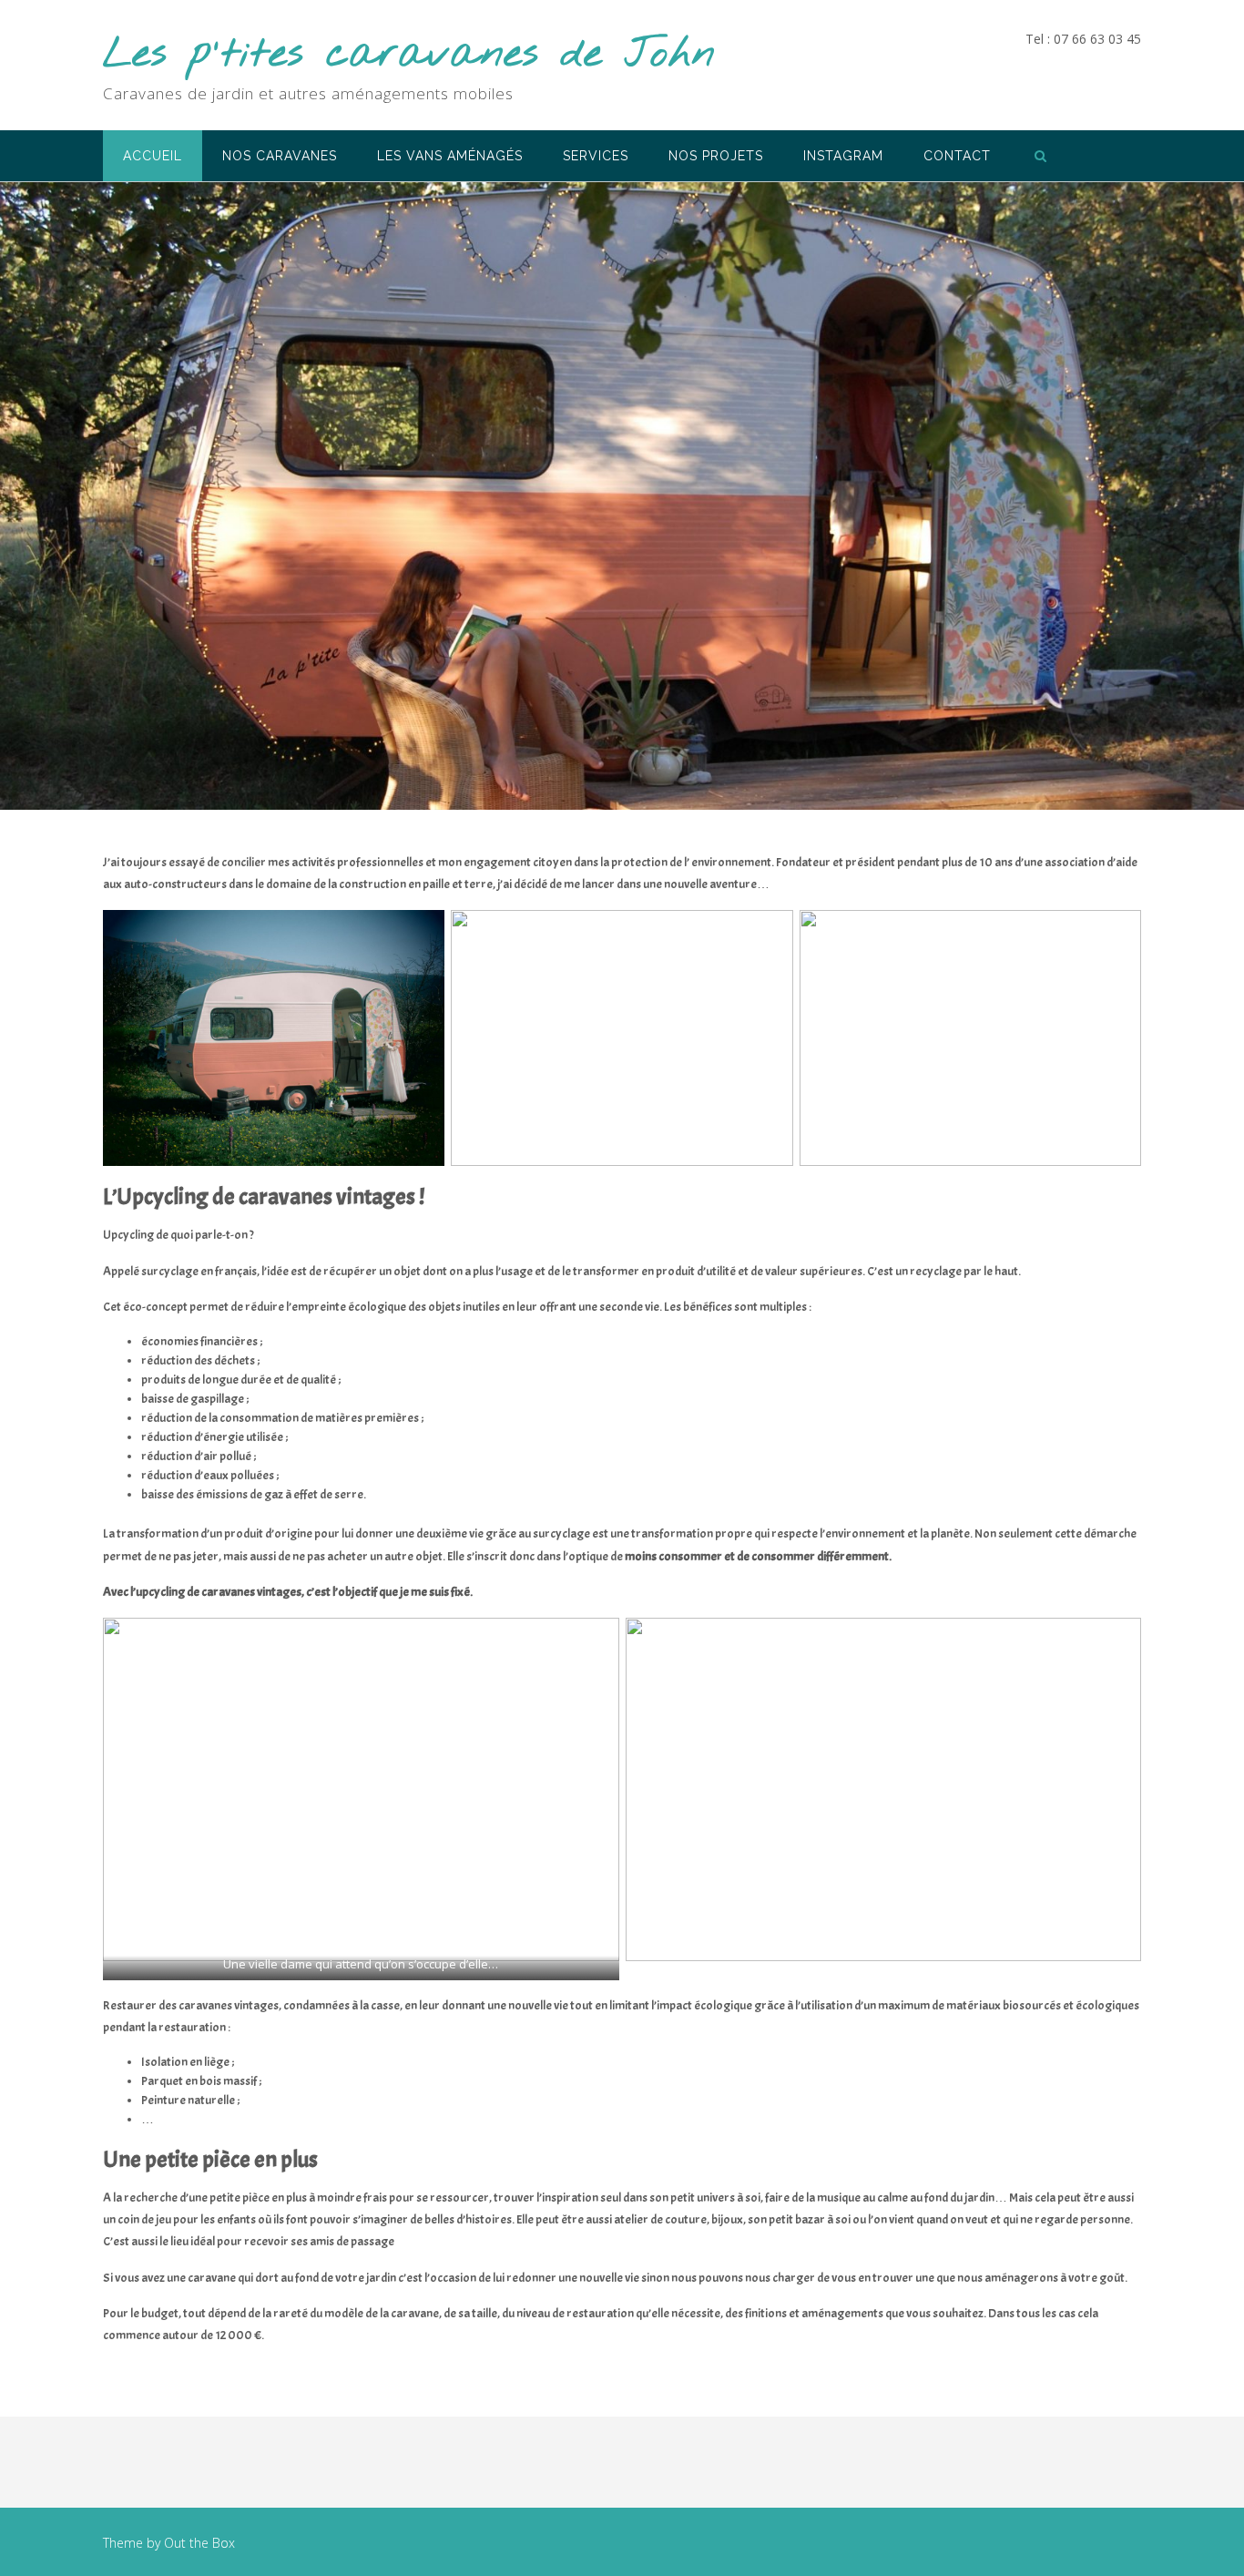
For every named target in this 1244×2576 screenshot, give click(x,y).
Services (596, 156)
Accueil (153, 156)
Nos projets (716, 156)
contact (957, 156)
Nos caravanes (280, 156)
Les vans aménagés (450, 156)
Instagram (843, 156)
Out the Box (199, 2543)
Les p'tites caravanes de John (409, 55)
